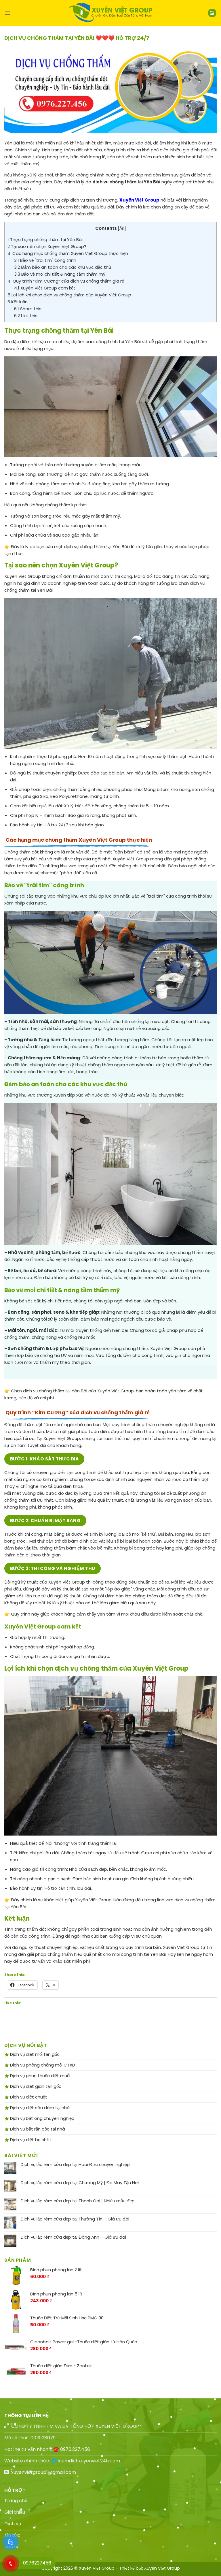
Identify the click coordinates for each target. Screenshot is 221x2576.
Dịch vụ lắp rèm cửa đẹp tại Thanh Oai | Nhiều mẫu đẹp (78, 2201)
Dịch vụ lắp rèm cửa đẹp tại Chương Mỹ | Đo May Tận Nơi (80, 2183)
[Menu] (8, 13)
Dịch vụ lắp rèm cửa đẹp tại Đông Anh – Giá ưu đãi (73, 2237)
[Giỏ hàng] (212, 13)
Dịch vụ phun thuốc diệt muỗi (40, 2076)
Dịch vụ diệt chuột (28, 2097)
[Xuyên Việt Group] (110, 13)
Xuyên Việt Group (162, 2568)
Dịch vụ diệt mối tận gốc (34, 2054)
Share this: (28, 309)
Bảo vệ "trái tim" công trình (45, 260)
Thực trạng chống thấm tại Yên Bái (45, 239)
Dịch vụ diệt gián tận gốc (35, 2086)
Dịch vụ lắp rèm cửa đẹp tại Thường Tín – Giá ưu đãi (75, 2219)
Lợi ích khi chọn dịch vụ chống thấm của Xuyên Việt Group (69, 295)
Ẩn (122, 229)
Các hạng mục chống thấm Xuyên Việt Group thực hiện (68, 253)
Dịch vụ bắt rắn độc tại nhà (37, 2129)
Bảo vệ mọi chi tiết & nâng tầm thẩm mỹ (60, 274)
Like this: (26, 316)
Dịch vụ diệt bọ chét (30, 2140)
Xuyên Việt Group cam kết (45, 288)
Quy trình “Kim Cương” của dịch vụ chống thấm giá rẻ (66, 281)
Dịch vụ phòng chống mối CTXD (42, 2065)
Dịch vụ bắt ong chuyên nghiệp (42, 2118)
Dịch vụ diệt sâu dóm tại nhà (39, 2108)
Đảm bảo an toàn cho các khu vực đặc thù (63, 267)
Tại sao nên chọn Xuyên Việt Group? (47, 246)
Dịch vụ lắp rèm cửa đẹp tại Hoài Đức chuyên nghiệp (75, 2165)
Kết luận (18, 302)
